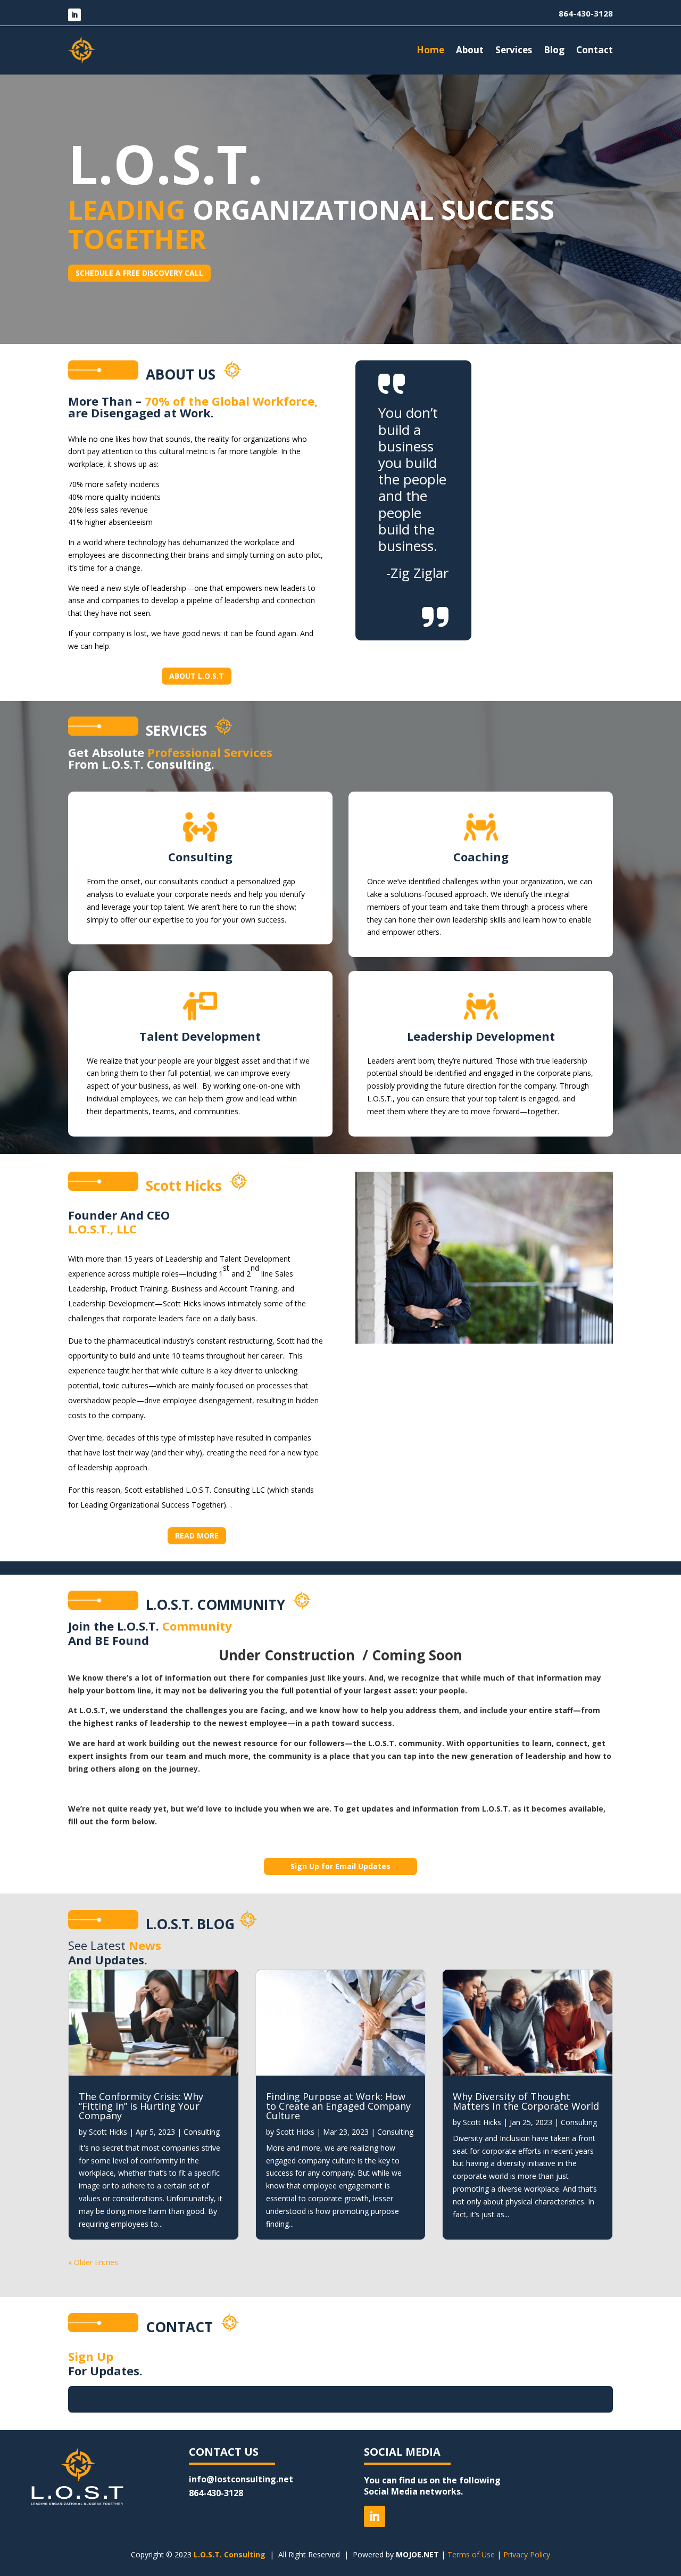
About (470, 50)
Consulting (202, 2132)
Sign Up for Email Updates (340, 1866)
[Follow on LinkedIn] (74, 15)
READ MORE (197, 1536)
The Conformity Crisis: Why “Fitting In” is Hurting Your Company (141, 2106)
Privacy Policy (527, 2554)
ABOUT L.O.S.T (197, 676)
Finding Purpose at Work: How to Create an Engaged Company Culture (338, 2106)
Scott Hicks (108, 2132)
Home (430, 50)
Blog (554, 50)
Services (514, 50)
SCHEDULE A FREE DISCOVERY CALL (139, 273)
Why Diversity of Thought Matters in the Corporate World (526, 2101)
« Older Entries (93, 2262)
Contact (595, 50)
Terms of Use (471, 2554)
